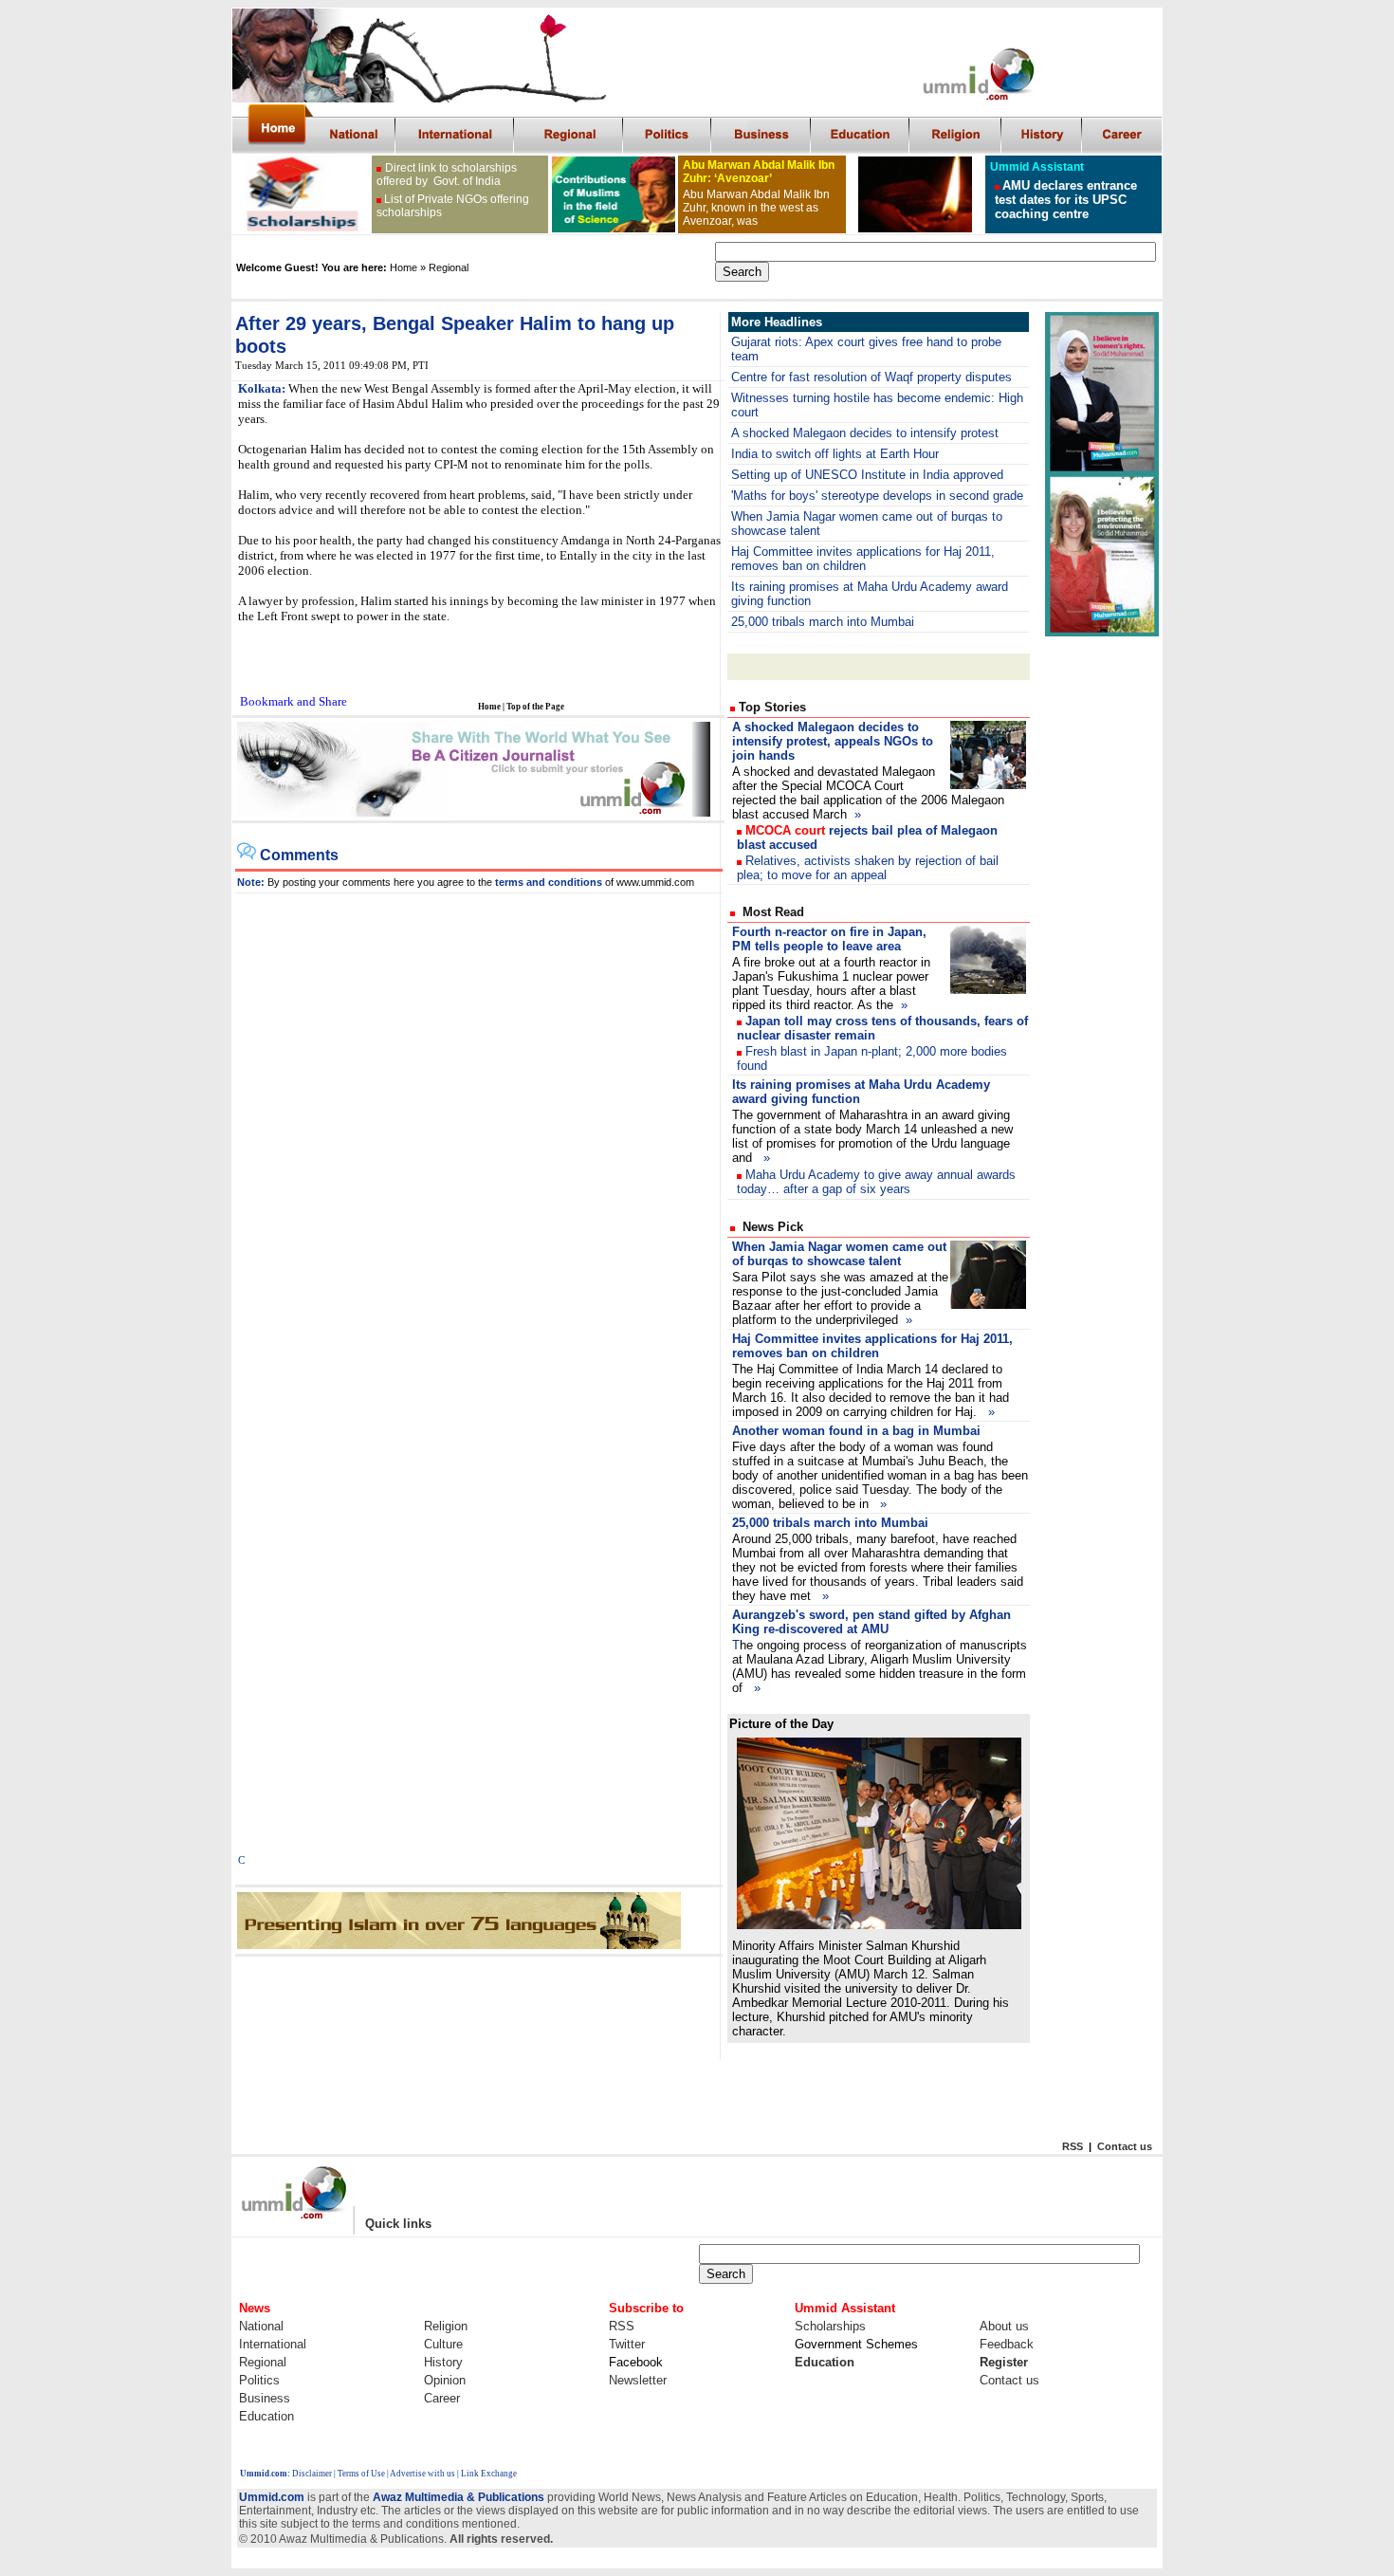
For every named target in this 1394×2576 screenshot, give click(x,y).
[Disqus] (479, 1131)
